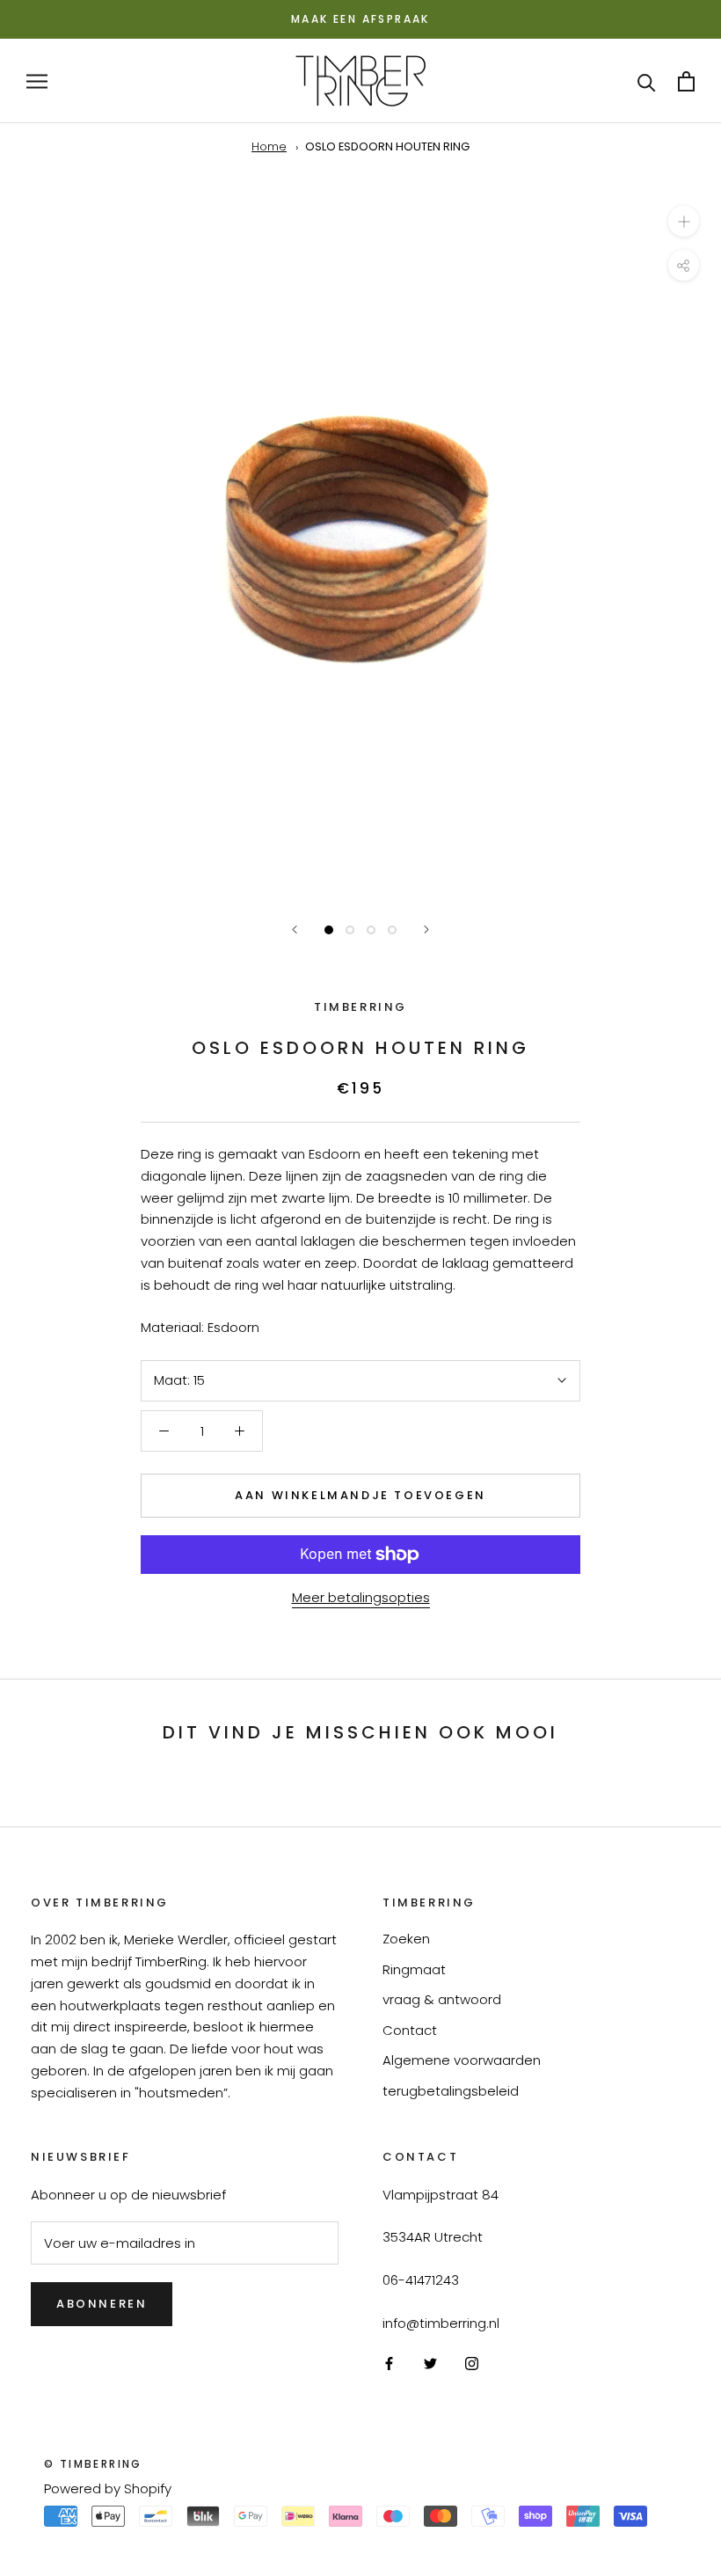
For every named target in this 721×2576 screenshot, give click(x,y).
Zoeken (406, 1939)
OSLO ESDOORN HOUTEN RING (387, 146)
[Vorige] (295, 929)
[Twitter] (430, 2364)
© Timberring (93, 2464)
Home (269, 146)
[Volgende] (426, 929)
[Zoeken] (647, 81)
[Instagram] (472, 2364)
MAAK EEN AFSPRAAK (360, 19)
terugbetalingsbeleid (451, 2091)
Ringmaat (414, 1969)
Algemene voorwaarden (462, 2060)
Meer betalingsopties (361, 1597)
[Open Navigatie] (37, 80)
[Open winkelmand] (686, 81)
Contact (410, 2030)
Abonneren (102, 2304)
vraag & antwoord (442, 1999)
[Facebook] (389, 2364)
